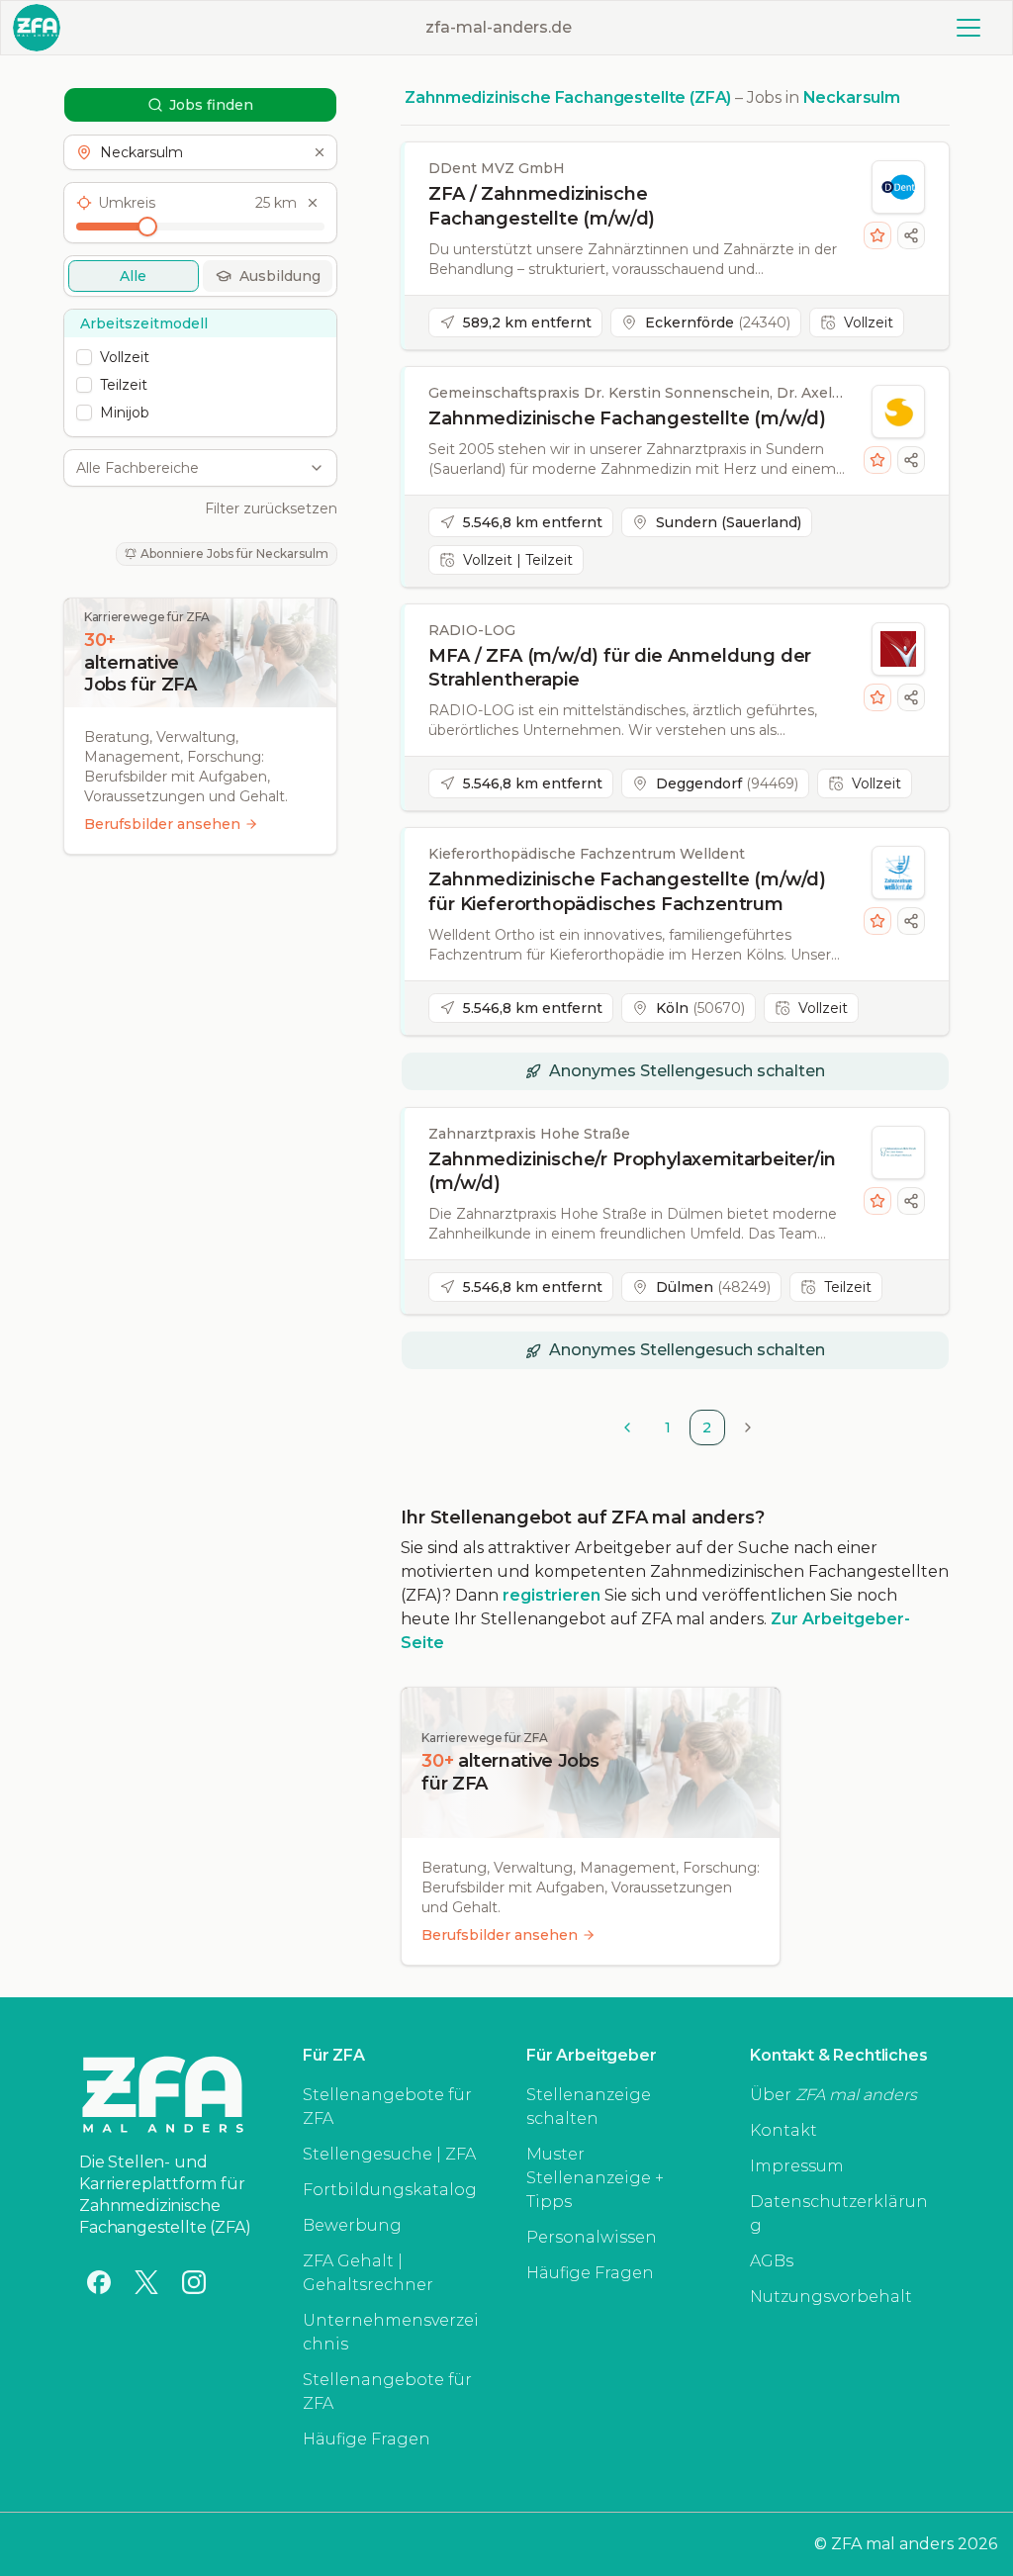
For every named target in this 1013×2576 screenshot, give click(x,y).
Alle (133, 276)
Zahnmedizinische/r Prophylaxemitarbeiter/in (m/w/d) (632, 1172)
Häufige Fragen (367, 2439)
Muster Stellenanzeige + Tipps (595, 2178)
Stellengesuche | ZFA (389, 2154)
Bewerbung (352, 2225)
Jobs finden (211, 105)
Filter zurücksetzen (271, 508)
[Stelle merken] (877, 235)
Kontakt (783, 2130)
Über (833, 2095)
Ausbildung (280, 276)
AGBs (772, 2261)
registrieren (552, 1595)
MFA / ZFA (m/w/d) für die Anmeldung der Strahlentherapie (620, 668)
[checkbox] (84, 357)
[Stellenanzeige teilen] (911, 235)
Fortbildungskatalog (390, 2190)
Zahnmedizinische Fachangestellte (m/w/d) (627, 418)
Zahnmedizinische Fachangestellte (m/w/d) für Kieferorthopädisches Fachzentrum (627, 892)
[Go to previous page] (627, 1427)
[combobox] (189, 468)
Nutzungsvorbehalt (831, 2297)
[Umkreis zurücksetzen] (313, 203)
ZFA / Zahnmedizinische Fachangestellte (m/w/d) (542, 206)
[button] (200, 152)
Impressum (797, 2166)
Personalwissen (592, 2237)
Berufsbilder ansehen (162, 824)
